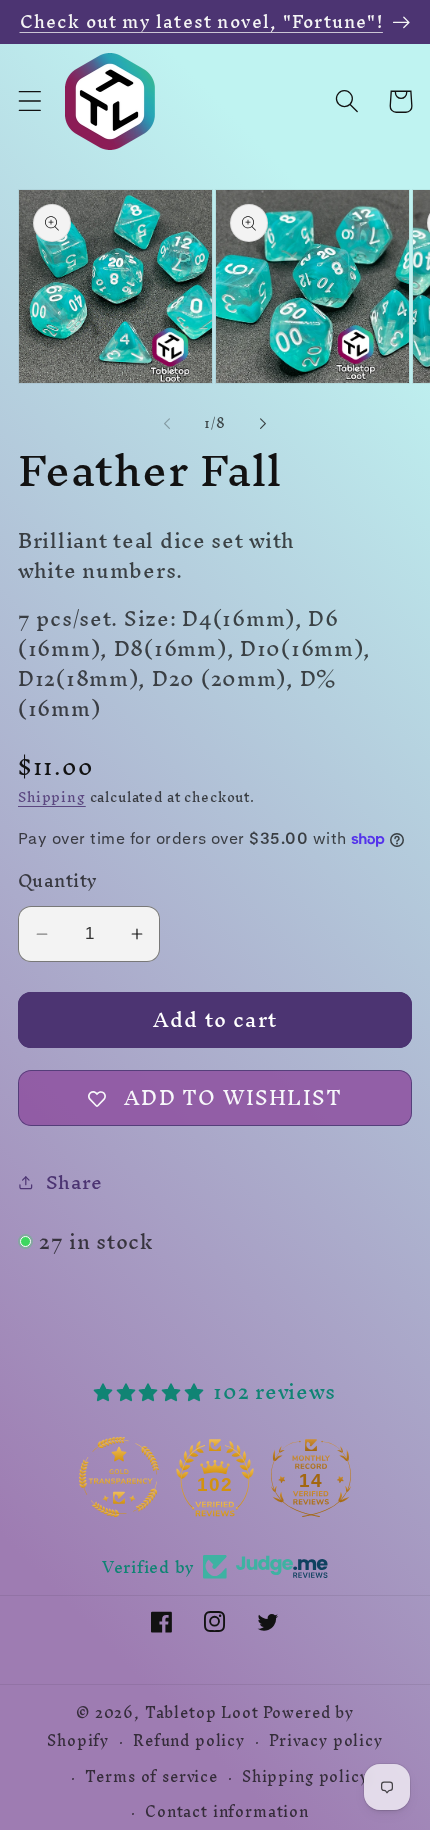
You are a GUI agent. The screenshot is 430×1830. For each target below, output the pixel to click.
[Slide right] (263, 424)
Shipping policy (305, 1777)
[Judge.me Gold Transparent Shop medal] (119, 1477)
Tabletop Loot (202, 1713)
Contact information (227, 1812)
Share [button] (74, 1182)
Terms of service (151, 1777)
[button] (30, 101)
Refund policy (189, 1741)
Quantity (58, 881)
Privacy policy (326, 1741)
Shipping (52, 797)
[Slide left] (167, 424)
